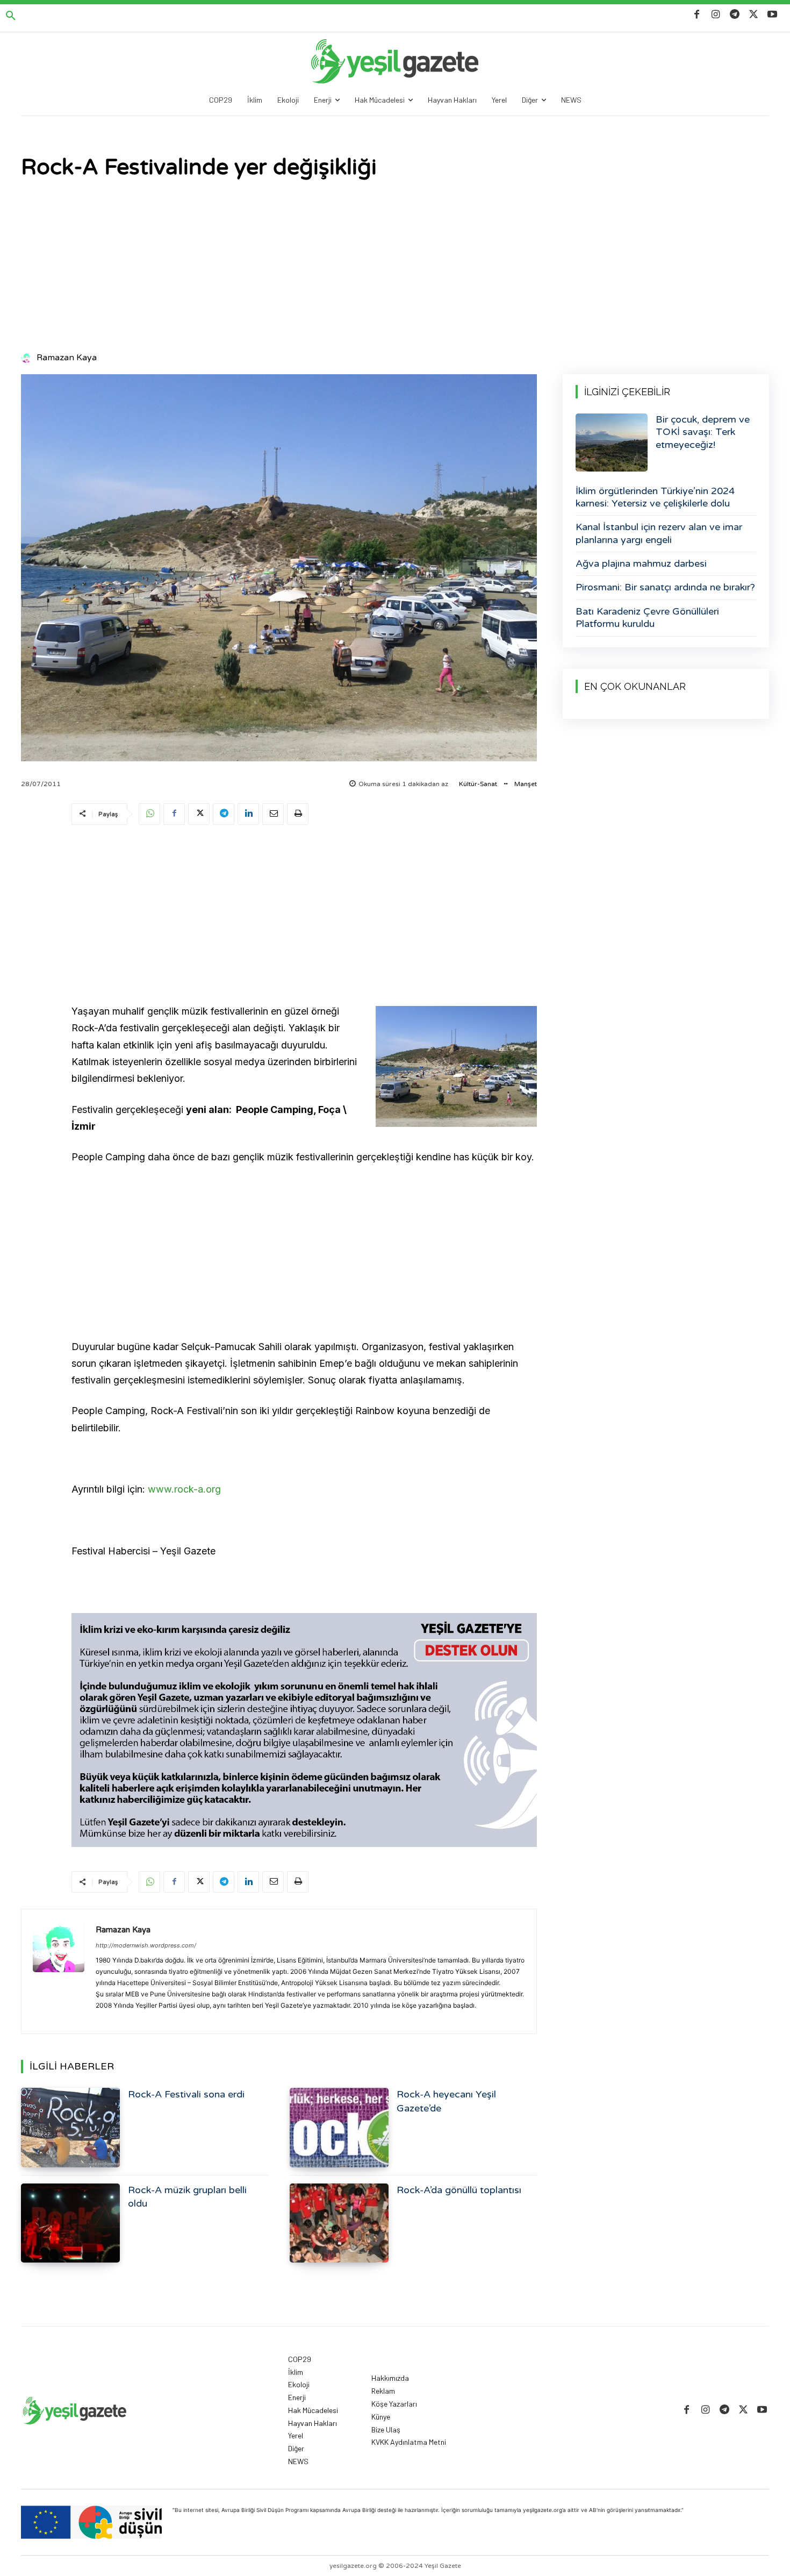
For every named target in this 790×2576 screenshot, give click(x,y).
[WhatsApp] (149, 814)
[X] (754, 15)
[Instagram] (716, 15)
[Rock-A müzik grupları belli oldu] (70, 2223)
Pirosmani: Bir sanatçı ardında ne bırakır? (665, 587)
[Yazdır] (298, 814)
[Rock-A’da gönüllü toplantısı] (339, 2223)
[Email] (273, 814)
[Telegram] (734, 15)
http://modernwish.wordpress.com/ (146, 1945)
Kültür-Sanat (478, 784)
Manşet (526, 784)
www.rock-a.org (184, 1489)
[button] (11, 16)
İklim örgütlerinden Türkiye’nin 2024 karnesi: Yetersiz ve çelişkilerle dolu (655, 497)
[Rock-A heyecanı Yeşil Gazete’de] (339, 2127)
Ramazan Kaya (67, 358)
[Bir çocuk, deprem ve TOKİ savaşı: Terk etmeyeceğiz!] (612, 443)
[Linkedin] (248, 814)
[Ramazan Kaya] (28, 358)
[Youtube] (773, 15)
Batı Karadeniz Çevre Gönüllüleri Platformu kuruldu (647, 618)
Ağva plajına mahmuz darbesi (641, 563)
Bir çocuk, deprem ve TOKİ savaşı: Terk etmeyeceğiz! (703, 432)
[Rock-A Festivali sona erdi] (70, 2127)
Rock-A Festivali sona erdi (186, 2094)
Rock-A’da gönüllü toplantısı (459, 2190)
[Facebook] (697, 15)
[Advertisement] (395, 267)
